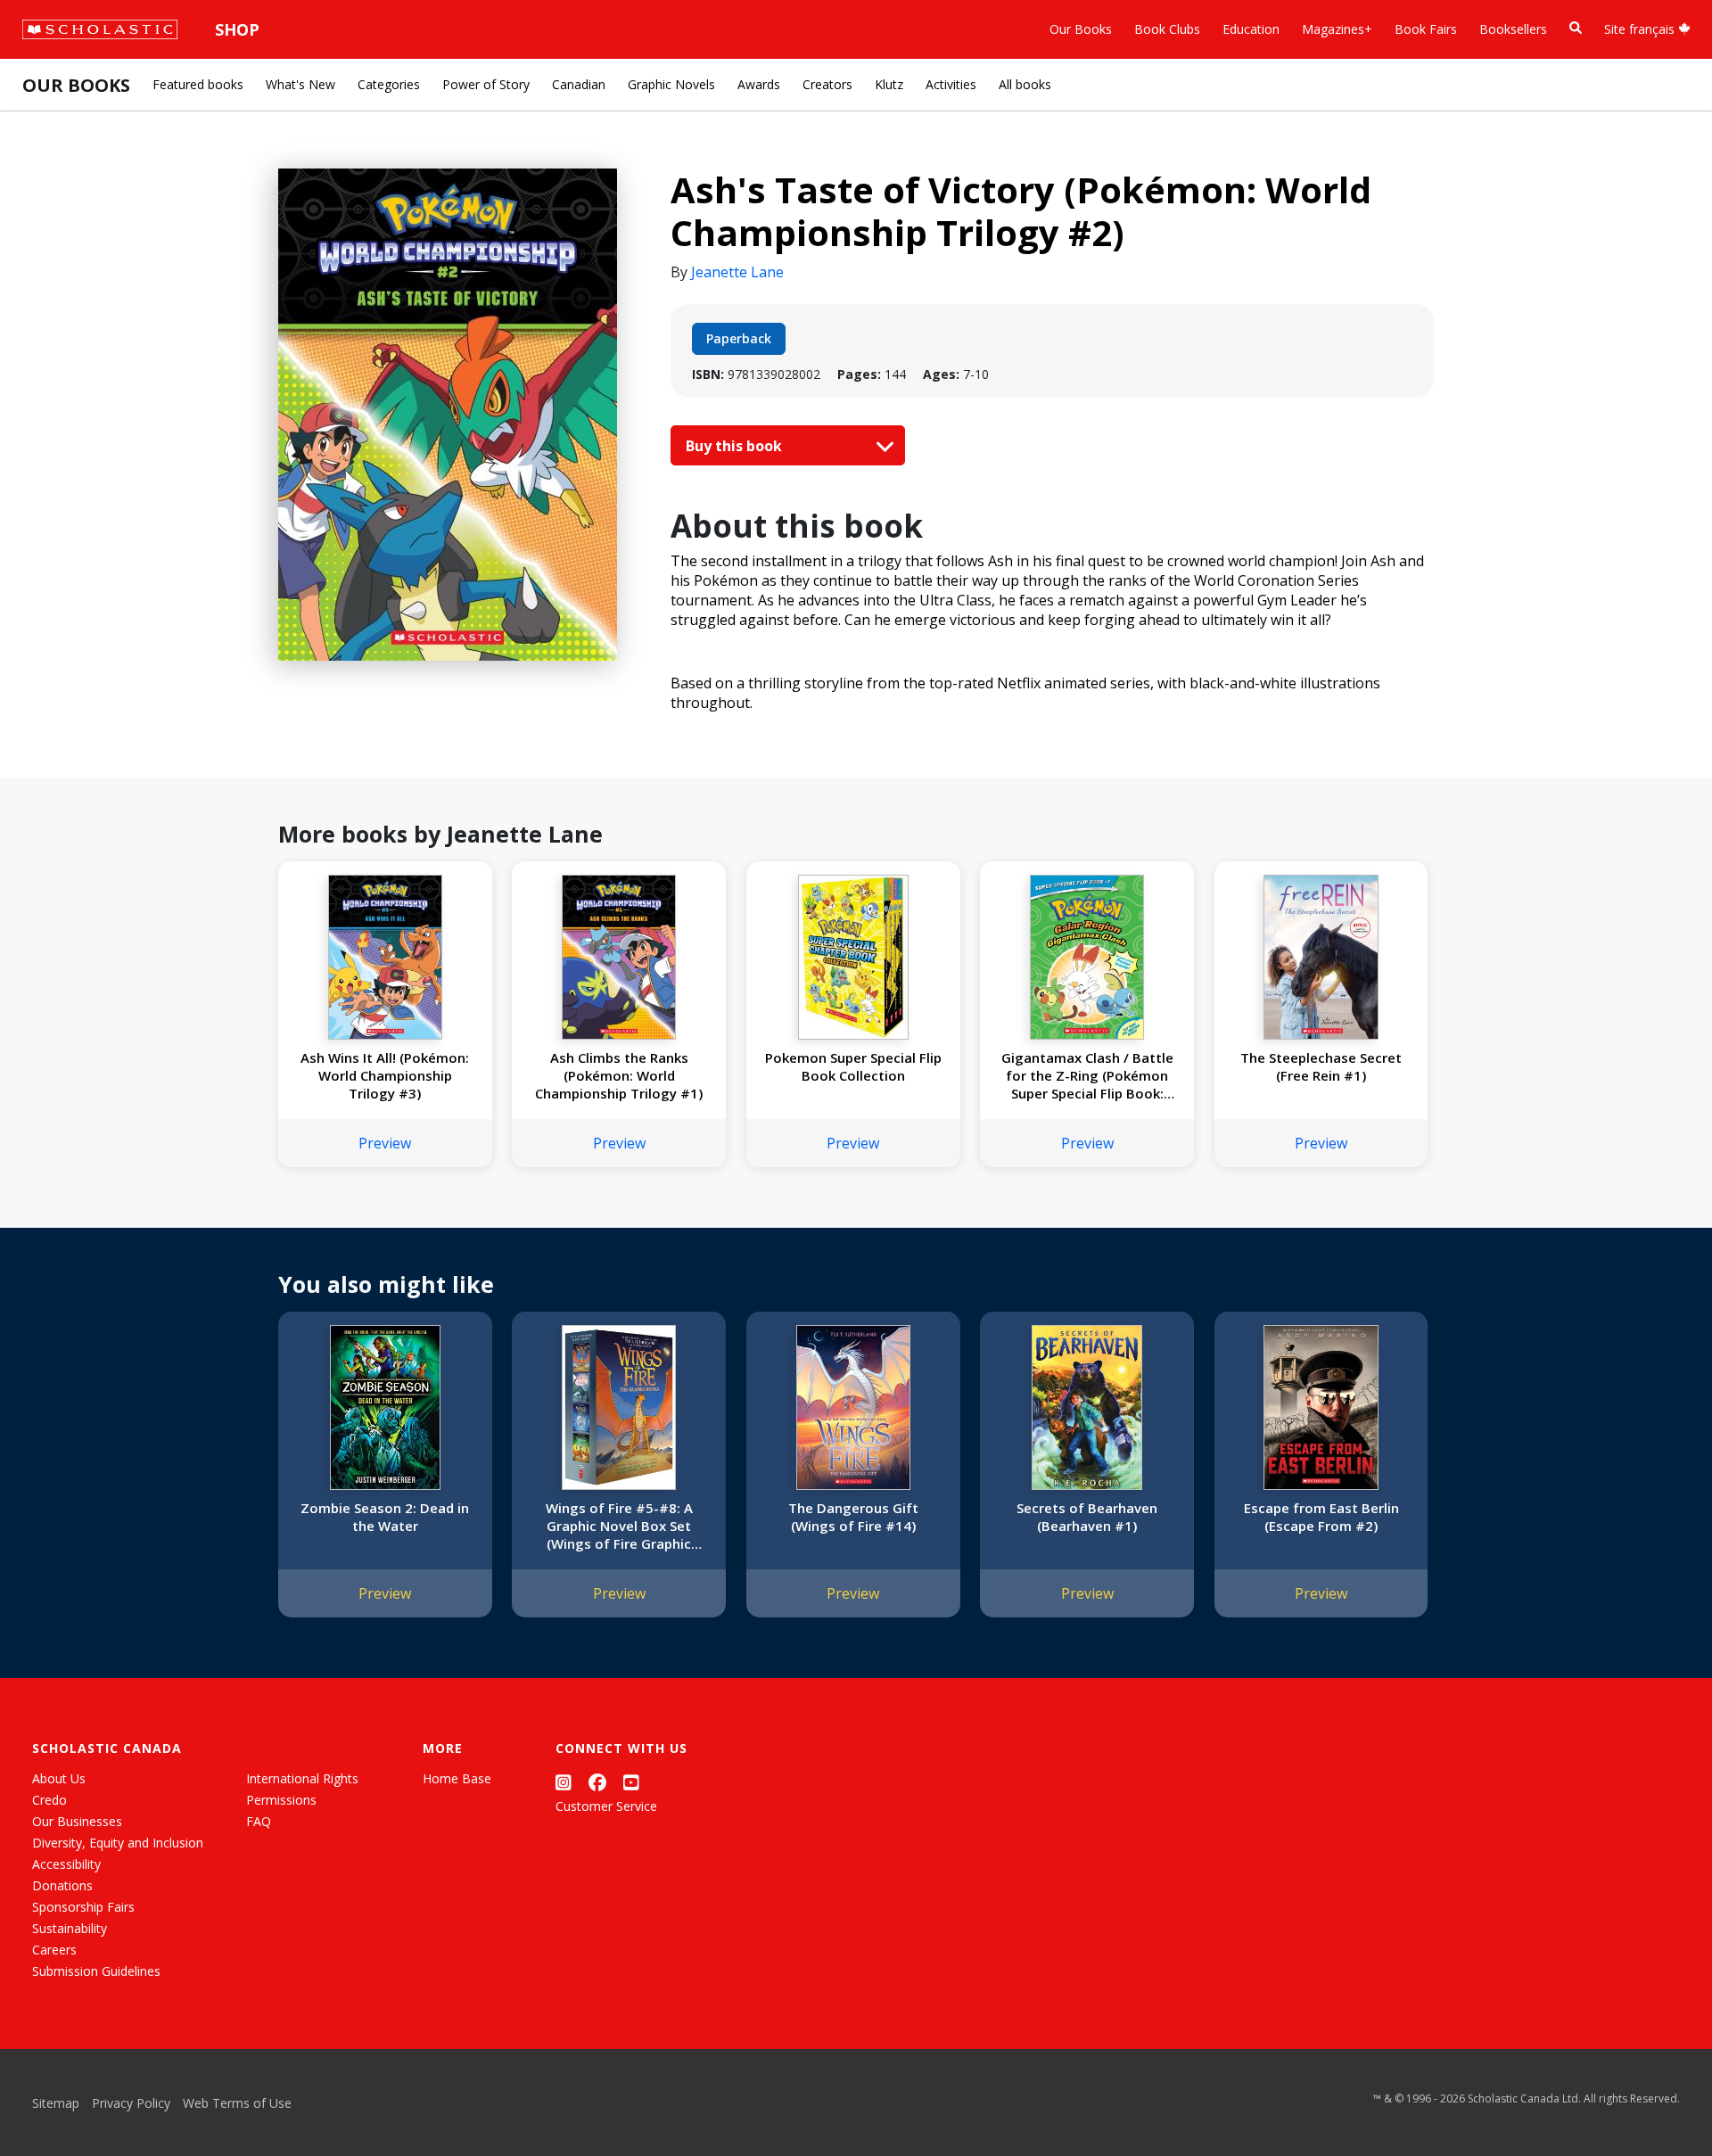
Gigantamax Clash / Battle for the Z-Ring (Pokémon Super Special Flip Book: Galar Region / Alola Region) (1087, 1075)
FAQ (259, 1821)
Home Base (457, 1778)
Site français (1641, 29)
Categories (389, 84)
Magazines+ (1337, 29)
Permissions (281, 1800)
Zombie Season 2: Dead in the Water (385, 1517)
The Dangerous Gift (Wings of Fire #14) (853, 1517)
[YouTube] (631, 1782)
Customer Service (606, 1806)
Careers (54, 1950)
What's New (300, 84)
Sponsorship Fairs (83, 1907)
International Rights (302, 1778)
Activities (951, 84)
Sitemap (56, 2103)
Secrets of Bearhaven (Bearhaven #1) (1087, 1517)
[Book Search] (1576, 28)
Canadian (579, 84)
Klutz (889, 84)
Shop (237, 29)
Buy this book (736, 446)
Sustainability (70, 1928)
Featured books (198, 84)
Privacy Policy (131, 2103)
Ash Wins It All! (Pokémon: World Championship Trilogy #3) (385, 1075)
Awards (759, 84)
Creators (827, 84)
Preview (385, 1143)
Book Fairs (1426, 29)
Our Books (1081, 29)
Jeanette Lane (737, 272)
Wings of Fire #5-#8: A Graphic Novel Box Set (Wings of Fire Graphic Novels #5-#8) (619, 1526)
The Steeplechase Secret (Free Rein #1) (1321, 1066)
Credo (49, 1800)
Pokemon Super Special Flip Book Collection (853, 1066)
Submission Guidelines (96, 1971)
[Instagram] (564, 1782)
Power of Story (486, 84)
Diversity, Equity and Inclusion (118, 1843)
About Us (59, 1778)
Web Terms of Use (237, 2103)
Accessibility (66, 1864)
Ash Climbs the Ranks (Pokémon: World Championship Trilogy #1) (619, 1075)
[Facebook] (597, 1782)
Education (1251, 29)
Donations (62, 1885)
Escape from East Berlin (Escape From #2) (1321, 1517)
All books (1025, 84)
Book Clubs (1167, 29)
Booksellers (1513, 29)
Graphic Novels (671, 84)
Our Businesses (77, 1821)
